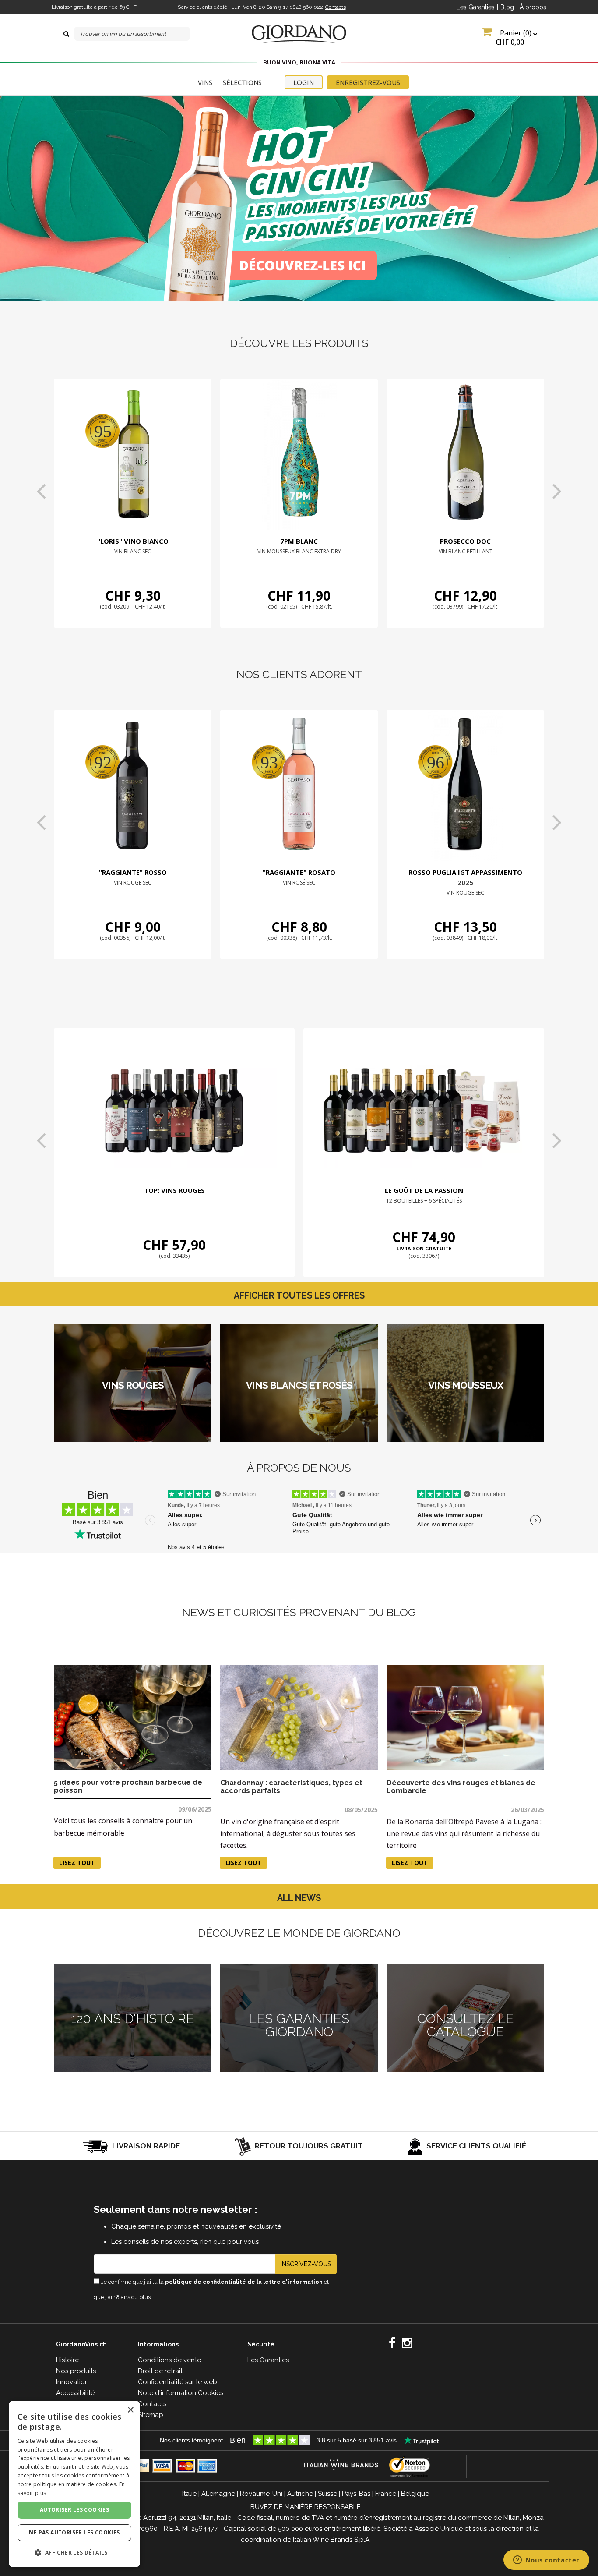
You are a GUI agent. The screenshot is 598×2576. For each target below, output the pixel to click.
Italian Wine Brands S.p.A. (332, 2540)
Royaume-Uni (261, 2494)
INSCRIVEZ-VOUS (306, 2264)
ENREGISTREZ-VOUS (368, 82)
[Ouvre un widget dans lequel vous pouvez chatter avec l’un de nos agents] (546, 2561)
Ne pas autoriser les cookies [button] (74, 2532)
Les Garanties (476, 7)
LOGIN (304, 82)
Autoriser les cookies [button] (74, 2510)
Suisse (327, 2494)
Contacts (336, 7)
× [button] (130, 2410)
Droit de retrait (160, 2371)
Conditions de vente (169, 2360)
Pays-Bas (356, 2494)
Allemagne (218, 2494)
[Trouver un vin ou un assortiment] (66, 34)
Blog (507, 7)
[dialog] (74, 2484)
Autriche (300, 2494)
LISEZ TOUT (77, 1863)
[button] (74, 2553)
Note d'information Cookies (181, 2393)
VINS (205, 82)
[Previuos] (41, 491)
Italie (189, 2494)
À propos (533, 7)
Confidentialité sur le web (178, 2382)
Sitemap (151, 2415)
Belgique (415, 2494)
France (386, 2494)
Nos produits (76, 2371)
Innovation (72, 2382)
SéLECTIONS (242, 82)
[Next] (557, 491)
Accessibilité (75, 2393)
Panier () (514, 37)
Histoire (67, 2360)
